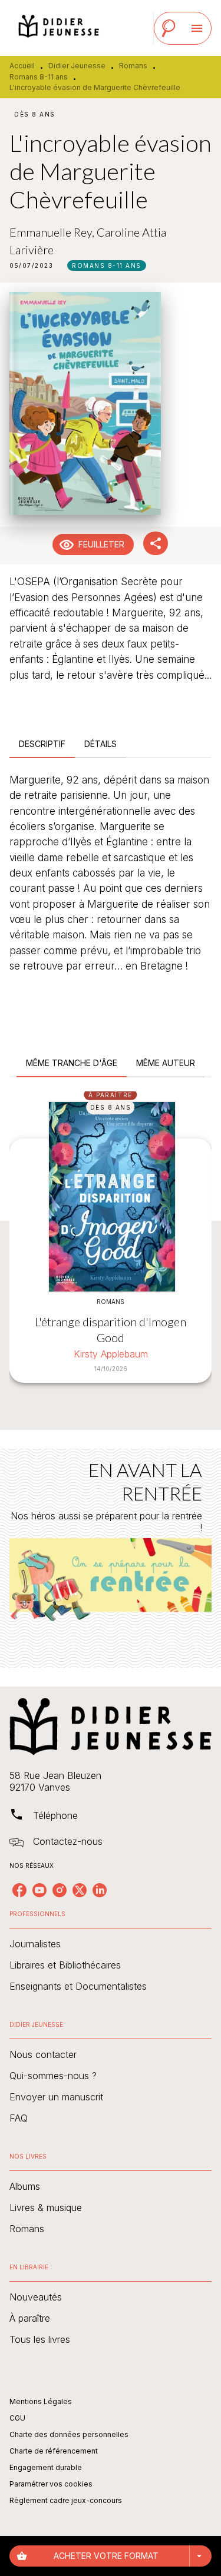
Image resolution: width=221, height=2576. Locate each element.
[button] (107, 265)
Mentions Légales (41, 2401)
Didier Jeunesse (77, 66)
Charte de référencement (54, 2451)
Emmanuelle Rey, (53, 232)
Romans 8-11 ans (39, 77)
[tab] (42, 744)
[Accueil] (59, 28)
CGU (17, 2418)
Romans (133, 66)
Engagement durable (46, 2467)
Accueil (22, 66)
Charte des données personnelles (69, 2434)
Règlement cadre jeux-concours (66, 2500)
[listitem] (19, 1890)
